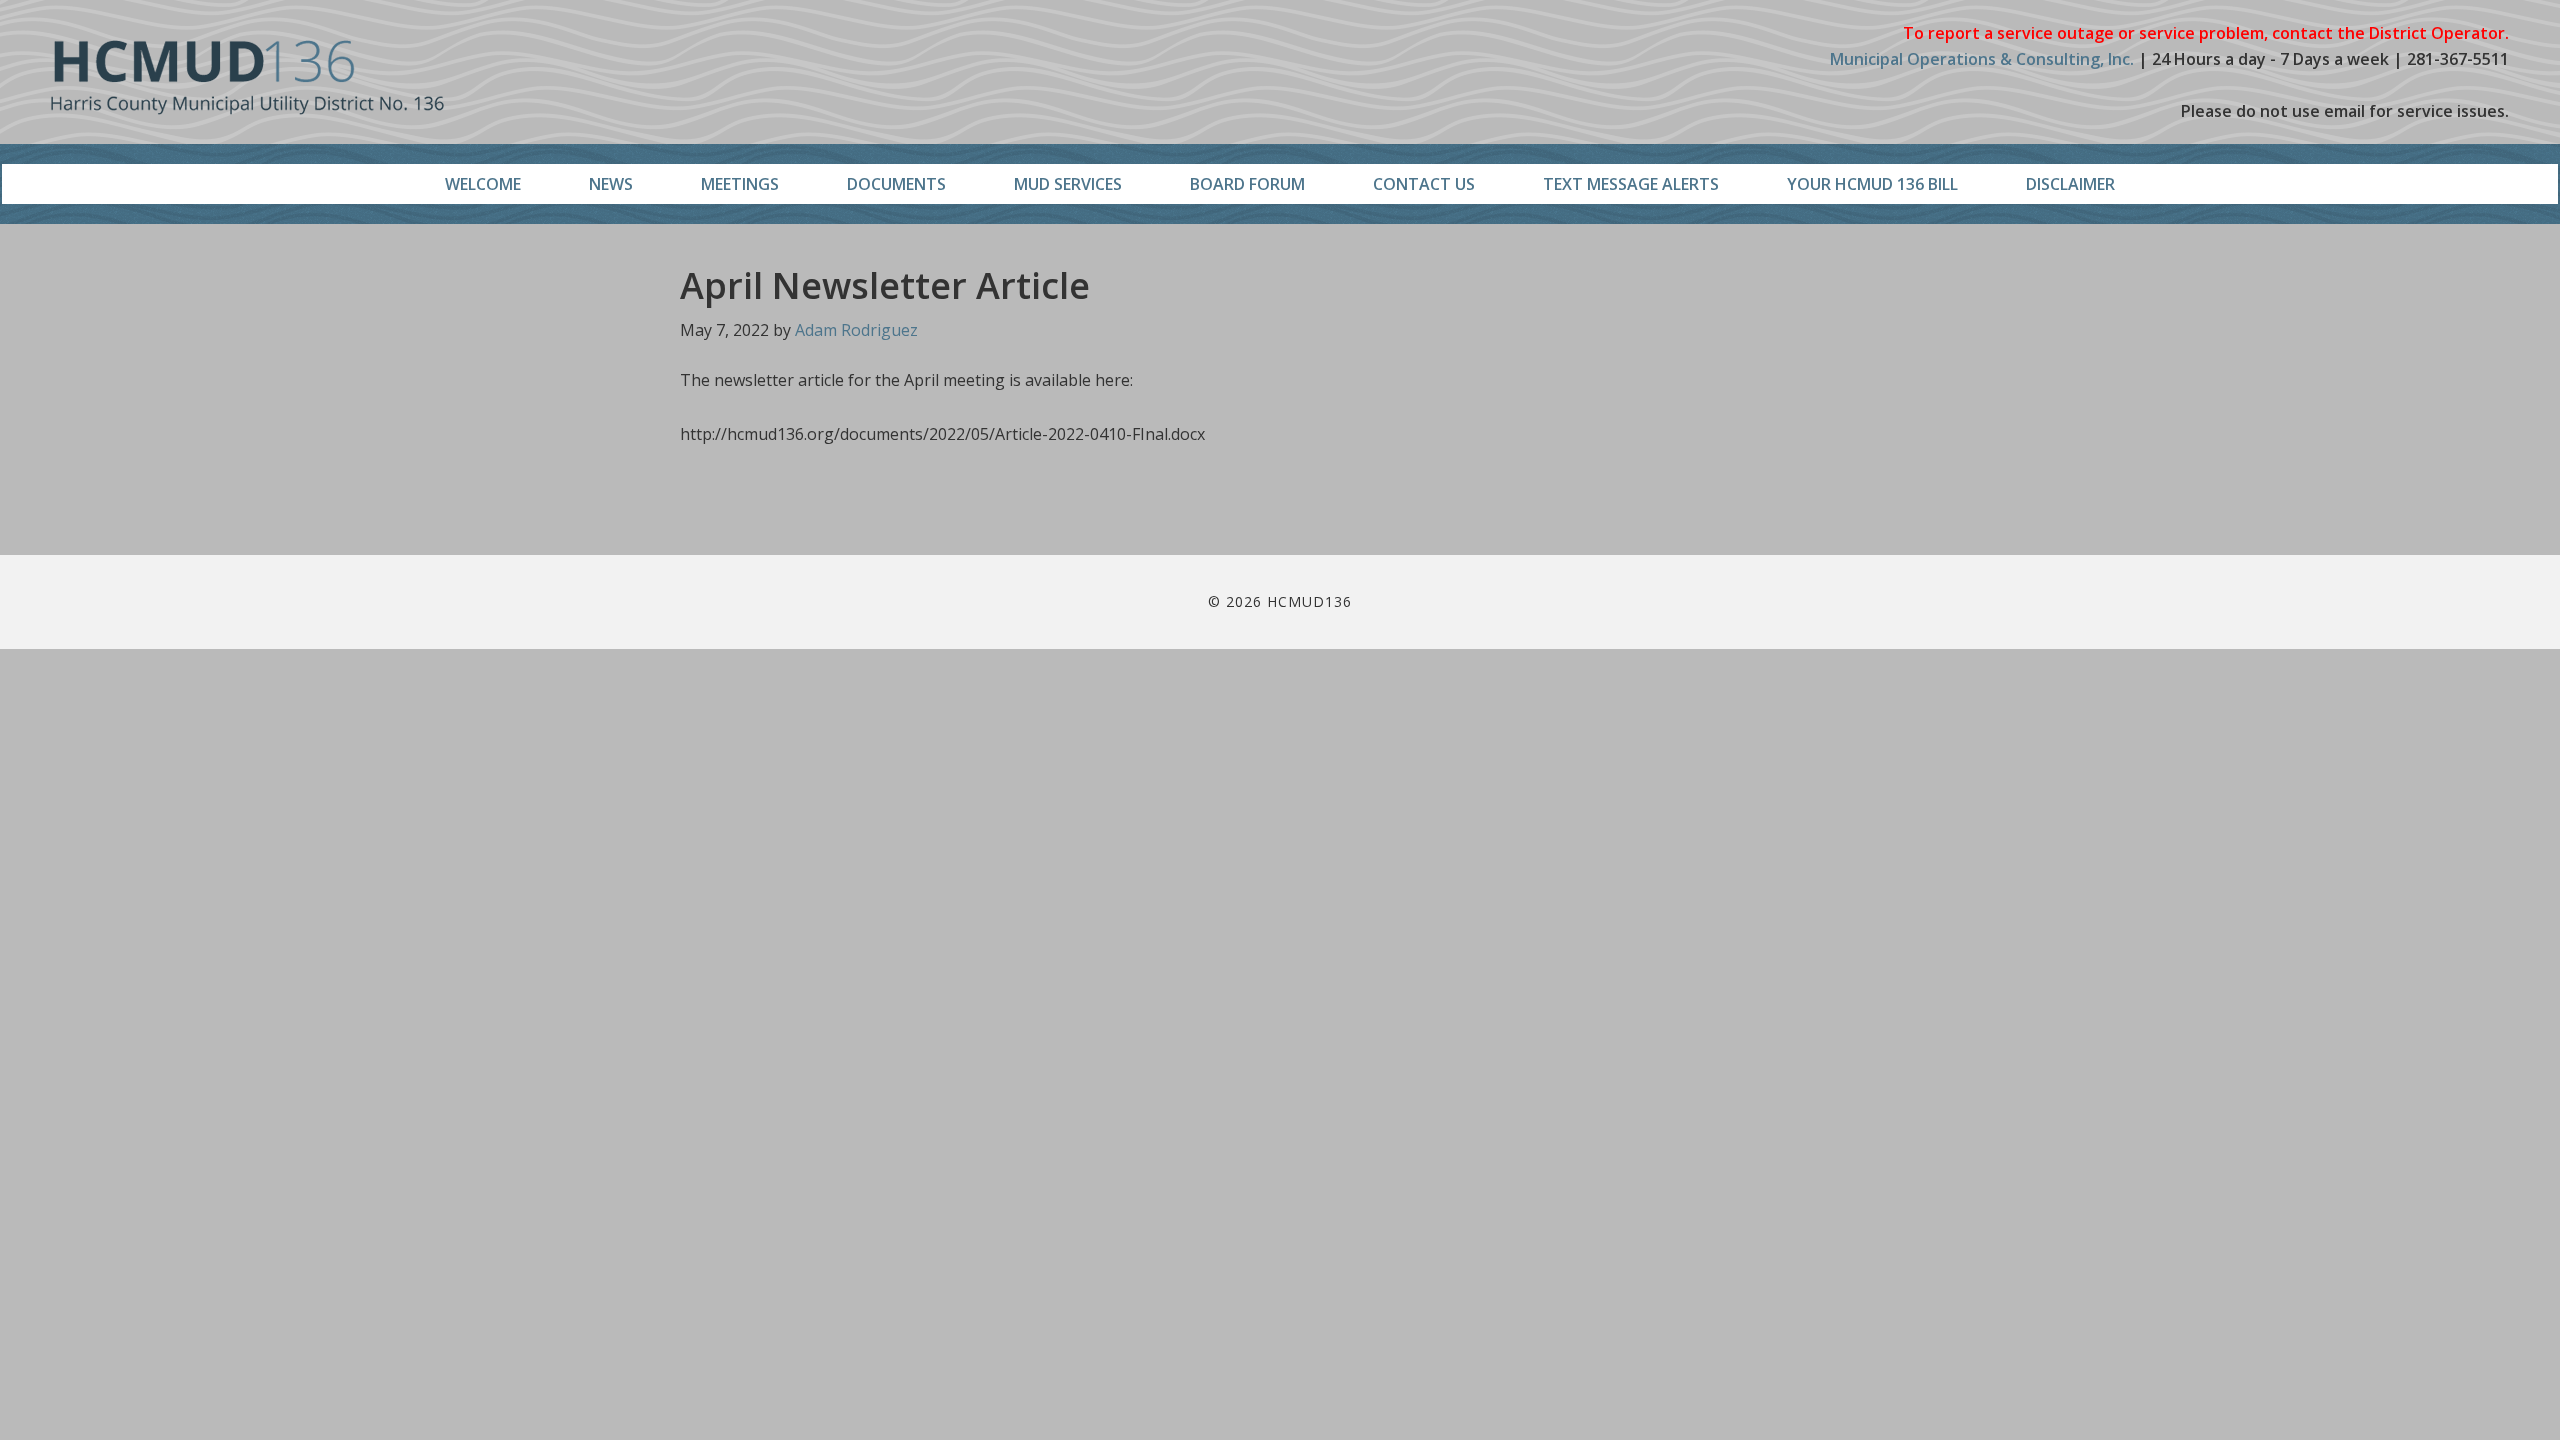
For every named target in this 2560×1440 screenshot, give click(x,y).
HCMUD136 (247, 77)
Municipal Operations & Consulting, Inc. (1982, 59)
